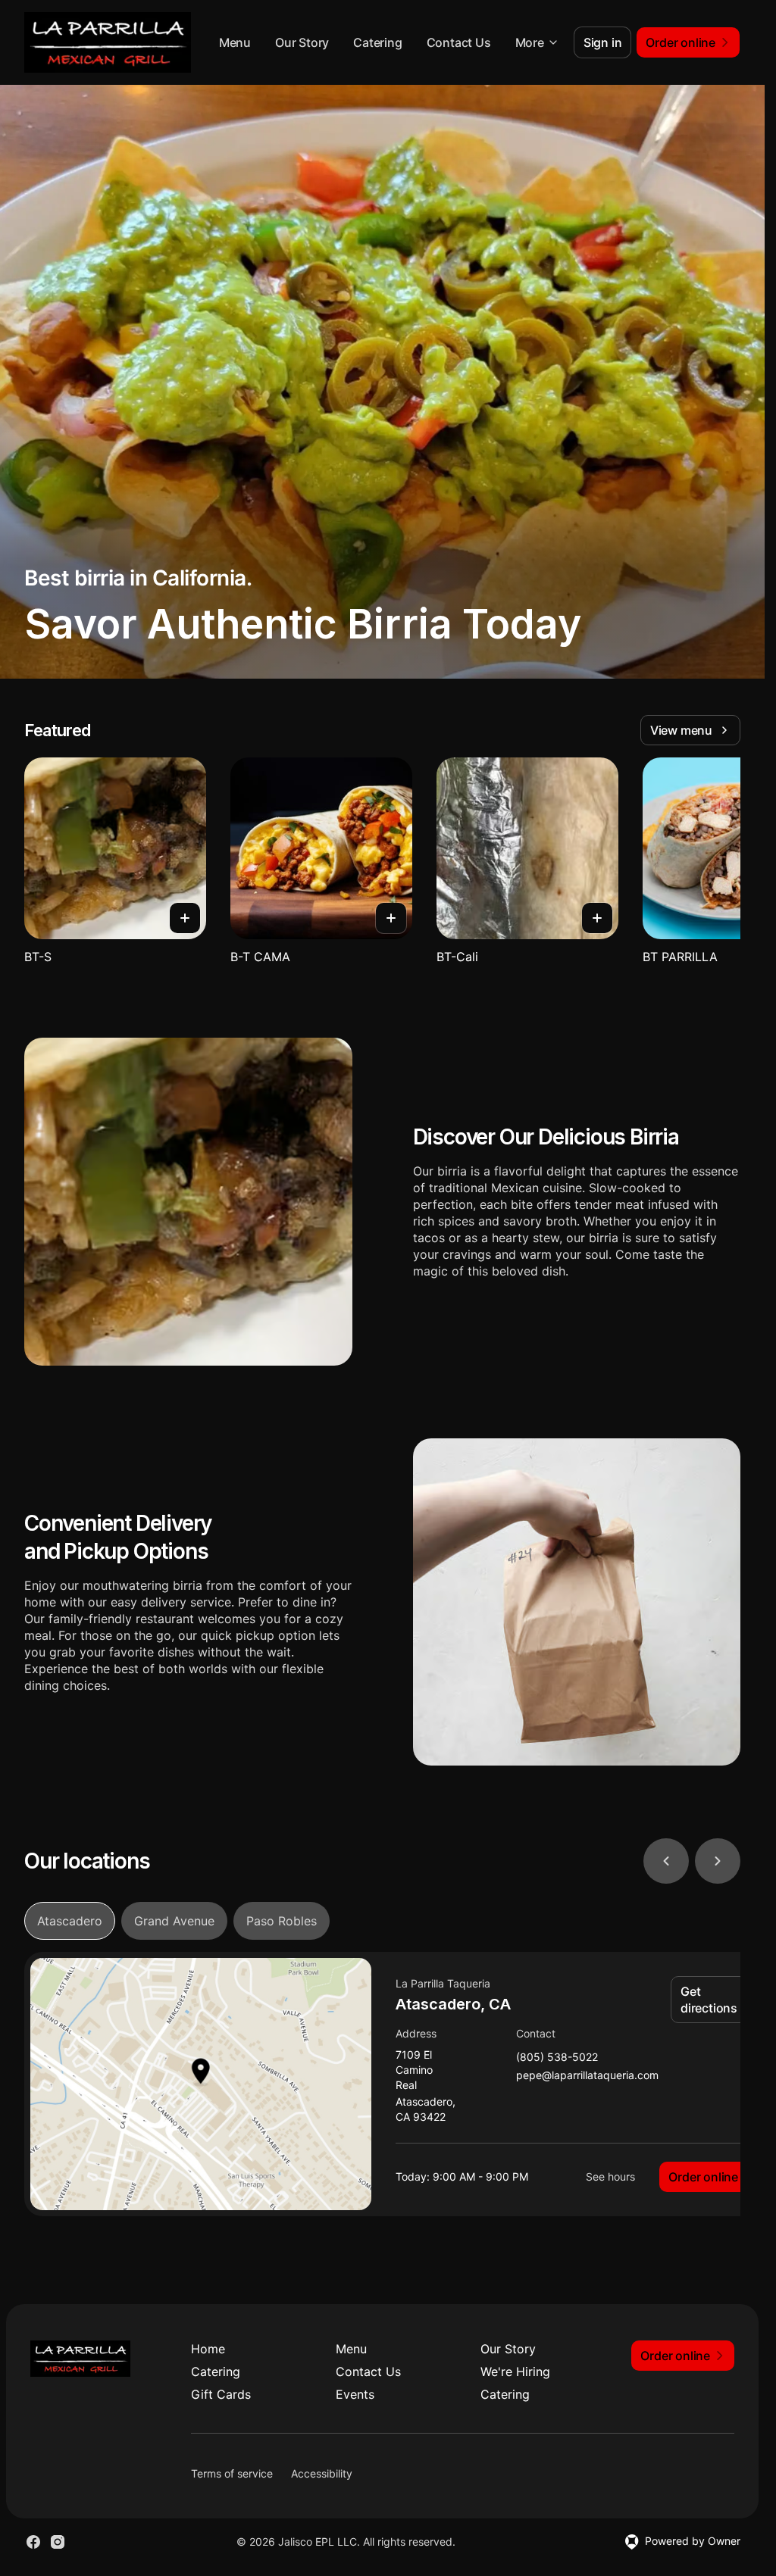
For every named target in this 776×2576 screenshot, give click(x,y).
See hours (610, 2176)
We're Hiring (515, 2371)
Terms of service (232, 2473)
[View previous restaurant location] (666, 1861)
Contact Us (459, 42)
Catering (377, 42)
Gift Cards (221, 2394)
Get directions (709, 2000)
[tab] (70, 1921)
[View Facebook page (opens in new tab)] (33, 2542)
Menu (235, 42)
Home (208, 2349)
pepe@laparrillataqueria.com (587, 2076)
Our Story (302, 42)
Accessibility (322, 2473)
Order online (703, 2177)
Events (355, 2394)
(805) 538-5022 (557, 2058)
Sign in (603, 42)
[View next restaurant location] (718, 1861)
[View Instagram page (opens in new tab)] (58, 2542)
